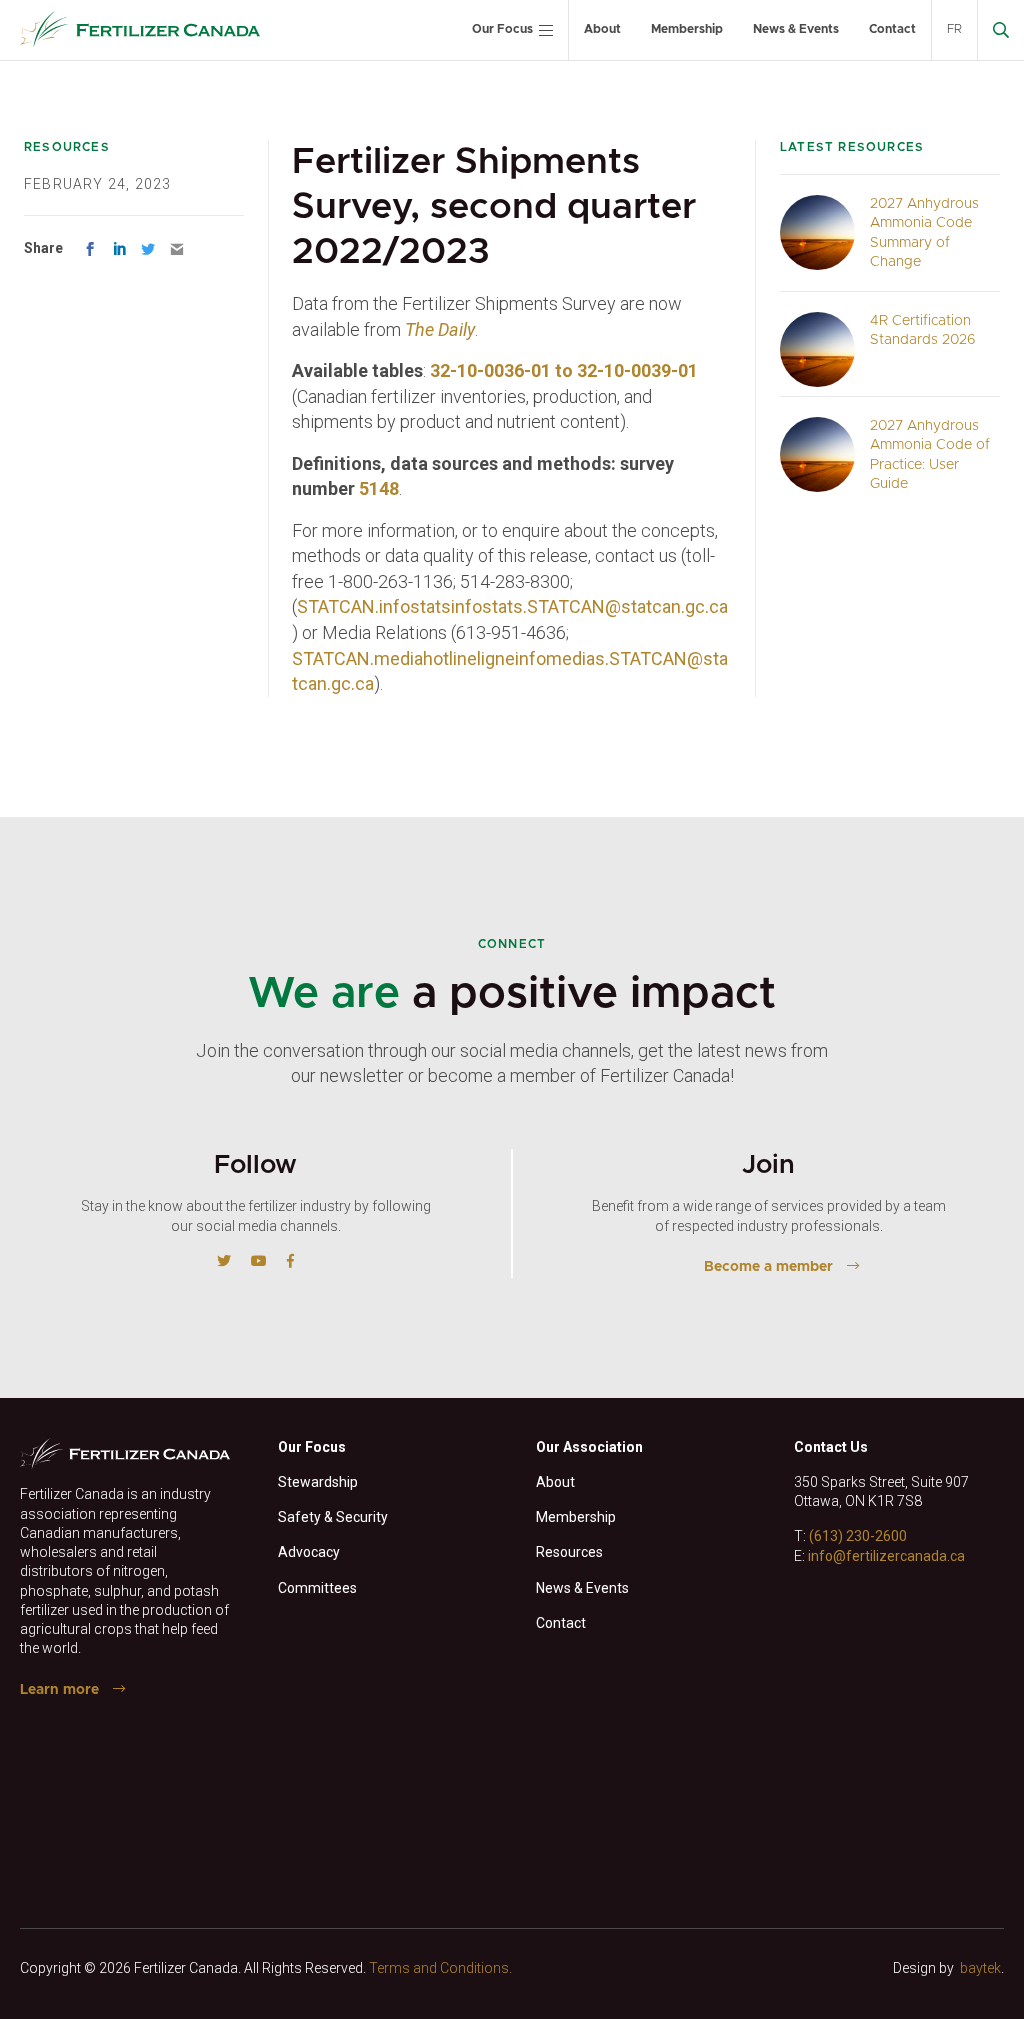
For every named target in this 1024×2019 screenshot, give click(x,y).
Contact (892, 29)
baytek (980, 1968)
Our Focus (502, 29)
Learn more (59, 1690)
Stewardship (318, 1482)
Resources (569, 1552)
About (602, 29)
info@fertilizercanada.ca (886, 1556)
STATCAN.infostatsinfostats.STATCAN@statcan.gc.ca (512, 606)
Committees (317, 1588)
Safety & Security (333, 1517)
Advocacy (309, 1552)
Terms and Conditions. (440, 1968)
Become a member (768, 1267)
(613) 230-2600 (858, 1536)
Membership (687, 29)
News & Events (796, 29)
